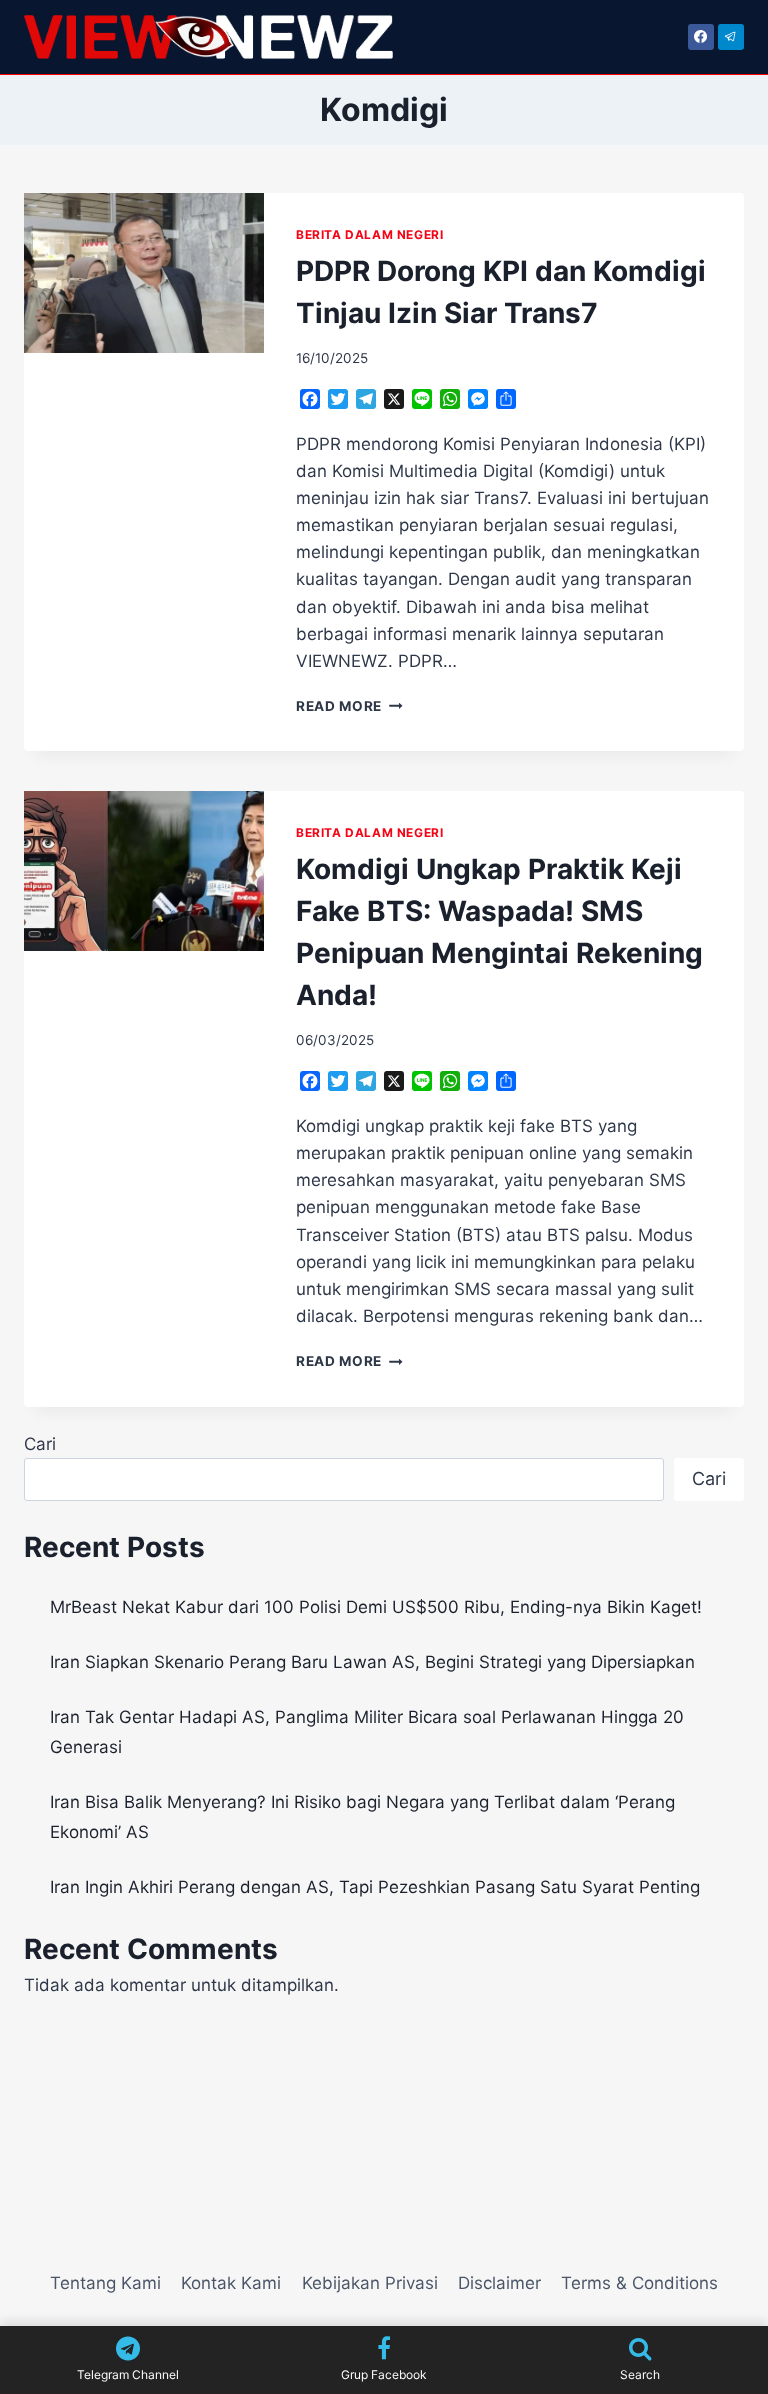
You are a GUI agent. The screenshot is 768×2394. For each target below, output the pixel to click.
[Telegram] (731, 37)
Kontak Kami (231, 2283)
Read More (349, 706)
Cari (40, 1444)
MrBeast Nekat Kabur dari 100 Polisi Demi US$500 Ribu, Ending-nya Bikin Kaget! (376, 1607)
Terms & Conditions (639, 2283)
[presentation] (144, 273)
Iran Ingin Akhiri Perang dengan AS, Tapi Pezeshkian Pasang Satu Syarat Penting (375, 1887)
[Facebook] (701, 37)
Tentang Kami (105, 2283)
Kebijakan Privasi (370, 2283)
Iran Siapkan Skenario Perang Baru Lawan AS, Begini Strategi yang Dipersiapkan (372, 1662)
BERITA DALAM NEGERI (369, 234)
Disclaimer (499, 2283)
